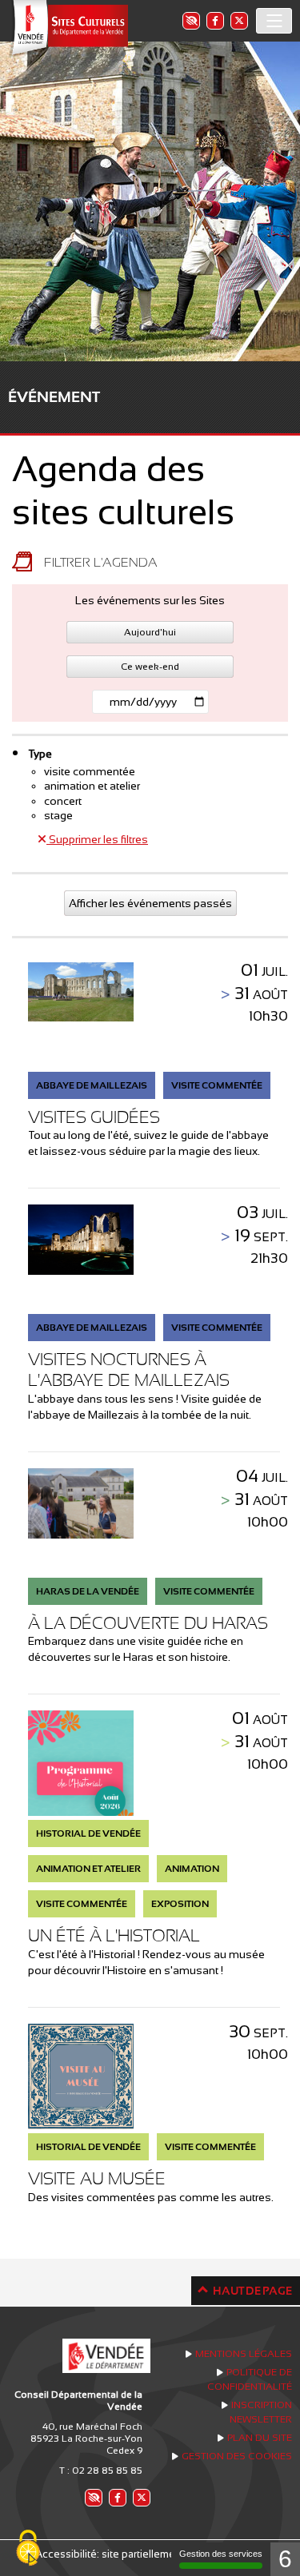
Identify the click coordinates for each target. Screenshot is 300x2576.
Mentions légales (244, 2354)
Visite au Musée (97, 2178)
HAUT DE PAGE (252, 2291)
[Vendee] (68, 28)
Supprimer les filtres (97, 839)
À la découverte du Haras (148, 1623)
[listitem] (190, 20)
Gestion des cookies (237, 2456)
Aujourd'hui (150, 632)
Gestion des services (221, 2554)
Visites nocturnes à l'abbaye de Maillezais (129, 1370)
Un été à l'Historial (114, 1935)
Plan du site (260, 2438)
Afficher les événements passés (150, 903)
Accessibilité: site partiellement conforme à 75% (150, 2554)
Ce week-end (150, 667)
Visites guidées (94, 1117)
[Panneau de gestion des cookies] (28, 2549)
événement (54, 397)
